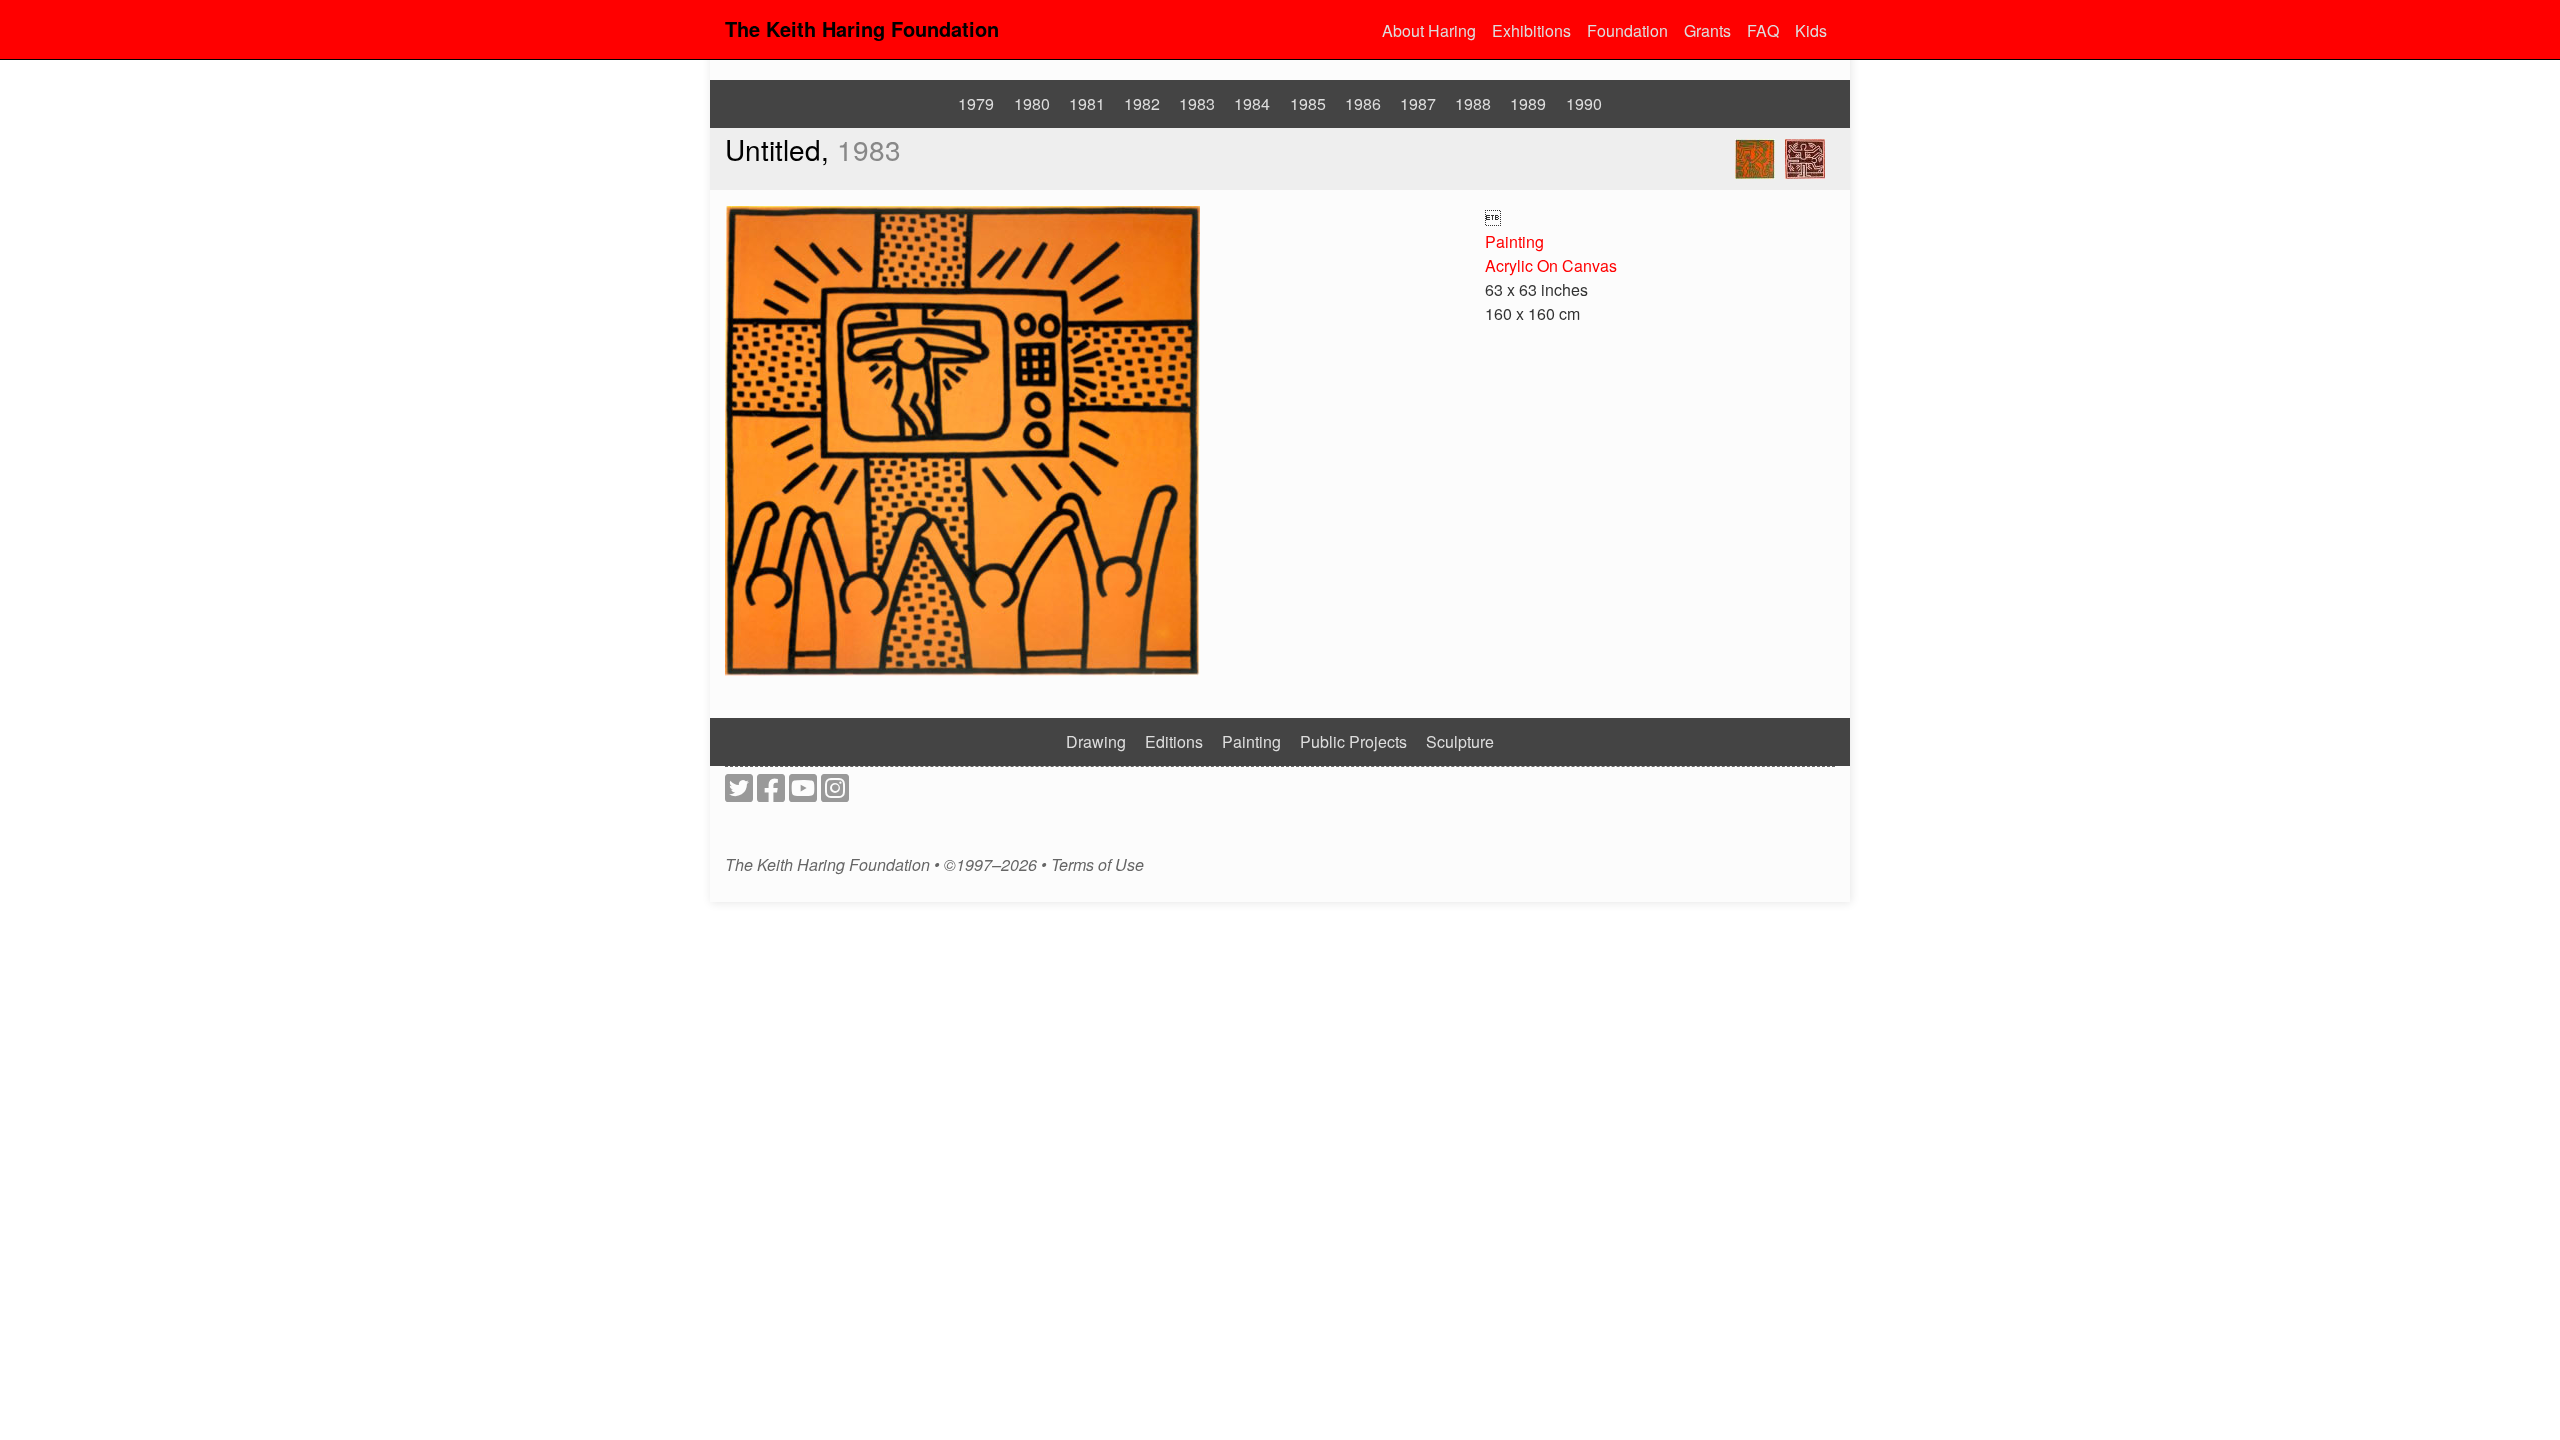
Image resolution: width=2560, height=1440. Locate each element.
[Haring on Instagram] (835, 793)
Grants (1707, 30)
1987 (1418, 103)
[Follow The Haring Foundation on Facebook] (771, 793)
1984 (1252, 103)
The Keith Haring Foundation (862, 28)
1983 (1197, 103)
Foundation (1627, 30)
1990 (1584, 103)
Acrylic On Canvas (1551, 265)
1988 (1473, 103)
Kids (1811, 30)
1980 (1032, 103)
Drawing (1096, 741)
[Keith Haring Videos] (803, 793)
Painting (1514, 241)
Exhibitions (1531, 30)
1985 (1308, 103)
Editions (1174, 741)
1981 (1087, 103)
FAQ (1763, 30)
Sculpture (1460, 741)
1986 (1363, 103)
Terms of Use (1097, 865)
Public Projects (1353, 741)
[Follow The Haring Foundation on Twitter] (739, 793)
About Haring (1429, 30)
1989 (1528, 103)
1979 (976, 103)
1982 (1142, 103)
